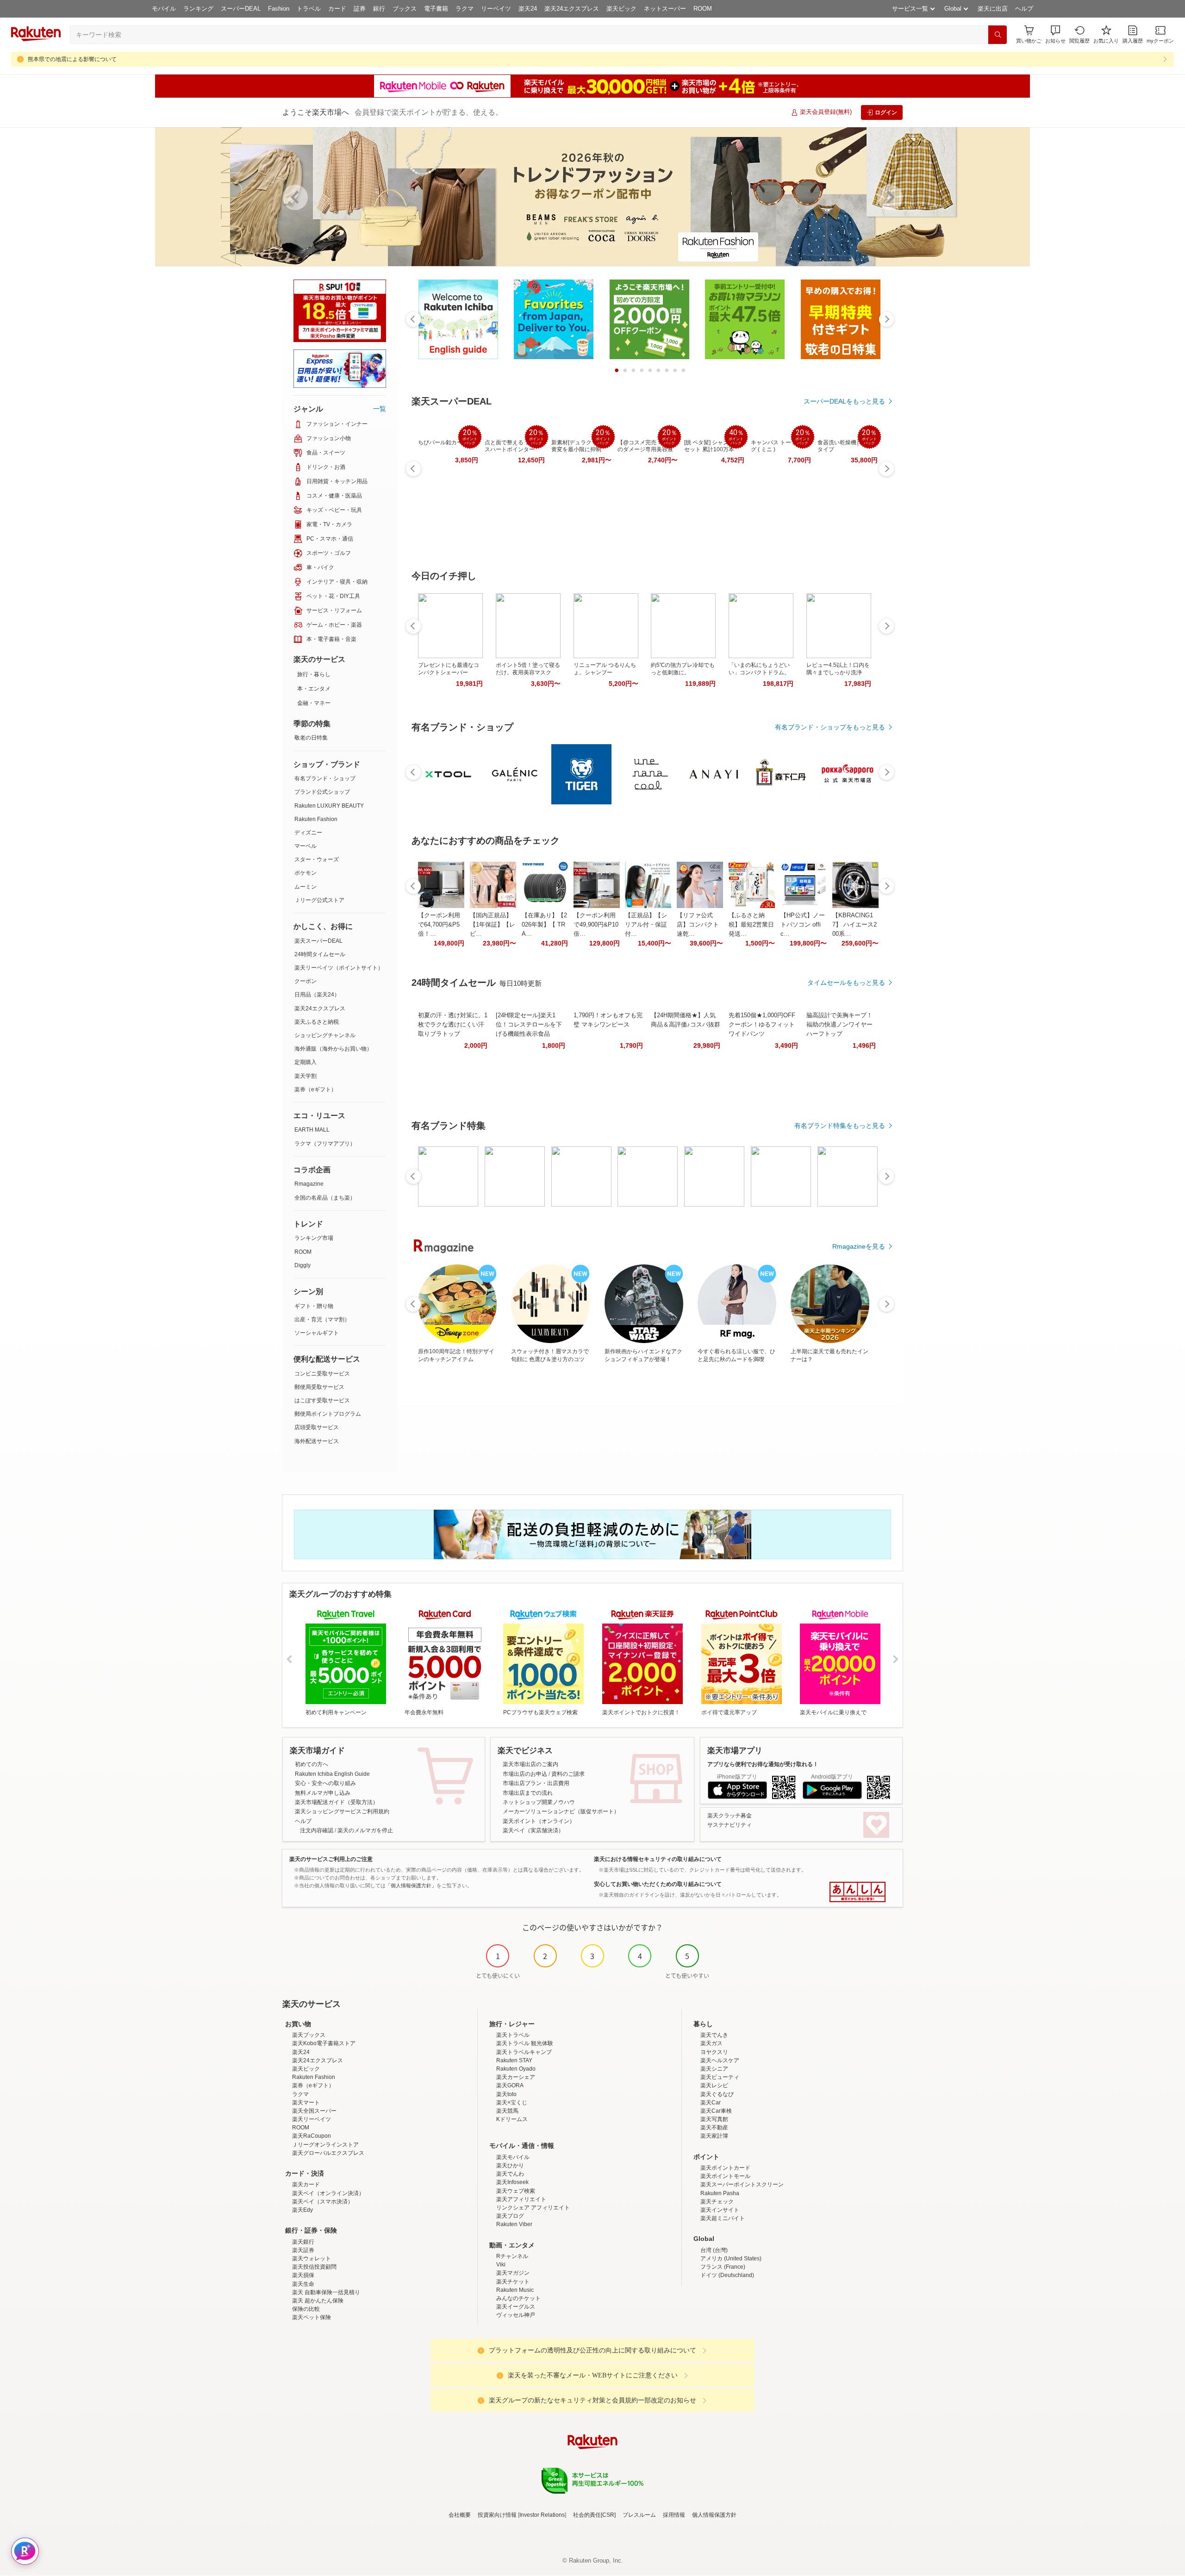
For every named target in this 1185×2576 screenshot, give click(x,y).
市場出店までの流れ (528, 1793)
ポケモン (306, 873)
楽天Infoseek (512, 2182)
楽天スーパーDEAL (318, 941)
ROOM (703, 9)
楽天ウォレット (312, 2259)
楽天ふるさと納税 (317, 1022)
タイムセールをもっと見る (846, 983)
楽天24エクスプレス (572, 9)
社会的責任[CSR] (594, 2515)
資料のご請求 (568, 1774)
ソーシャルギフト (317, 1333)
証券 (360, 9)
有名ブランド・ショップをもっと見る (830, 727)
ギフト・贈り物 (314, 1306)
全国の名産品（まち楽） (325, 1198)
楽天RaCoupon (312, 2136)
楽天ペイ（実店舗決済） (533, 1830)
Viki (501, 2265)
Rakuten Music (515, 2290)
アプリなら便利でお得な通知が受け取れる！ (763, 1764)
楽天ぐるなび (717, 2094)
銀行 (379, 9)
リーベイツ (496, 9)
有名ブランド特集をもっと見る (840, 1126)
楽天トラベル (513, 2035)
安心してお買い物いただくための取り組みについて (658, 1884)
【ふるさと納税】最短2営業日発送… (751, 924)
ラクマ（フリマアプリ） (325, 1144)
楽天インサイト (720, 2210)
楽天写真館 (714, 2119)
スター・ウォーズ (317, 859)
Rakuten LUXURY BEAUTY (329, 806)
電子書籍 (436, 9)
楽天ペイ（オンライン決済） (328, 2193)
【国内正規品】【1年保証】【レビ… (493, 924)
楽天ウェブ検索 (516, 2191)
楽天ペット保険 (312, 2317)
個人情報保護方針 (714, 2515)
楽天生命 (303, 2284)
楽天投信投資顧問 (314, 2267)
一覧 (380, 409)
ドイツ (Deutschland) (727, 2275)
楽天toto (506, 2094)
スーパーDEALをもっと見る (844, 401)
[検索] (998, 35)
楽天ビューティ (720, 2077)
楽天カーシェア (516, 2077)
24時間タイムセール (320, 954)
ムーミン (306, 887)
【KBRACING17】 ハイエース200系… (854, 924)
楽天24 (528, 9)
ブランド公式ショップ (322, 792)
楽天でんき (714, 2035)
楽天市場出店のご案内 (530, 1764)
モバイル (164, 9)
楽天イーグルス (516, 2307)
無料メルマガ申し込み (323, 1793)
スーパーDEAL (241, 9)
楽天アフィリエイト (521, 2199)
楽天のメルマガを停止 (365, 1830)
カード (337, 9)
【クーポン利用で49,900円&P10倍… (596, 924)
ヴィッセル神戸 (516, 2315)
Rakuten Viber (514, 2224)
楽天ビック (621, 9)
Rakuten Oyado (516, 2069)
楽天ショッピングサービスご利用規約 (342, 1811)
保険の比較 (306, 2309)
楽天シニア (714, 2069)
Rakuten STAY (514, 2060)
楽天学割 (306, 1076)
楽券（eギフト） (315, 1089)
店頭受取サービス (317, 1427)
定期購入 (306, 1062)
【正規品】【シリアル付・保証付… (646, 924)
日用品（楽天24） (317, 995)
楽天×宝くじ (512, 2103)
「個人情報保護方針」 (411, 1885)
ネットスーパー (665, 9)
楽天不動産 (714, 2128)
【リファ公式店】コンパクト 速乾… (698, 924)
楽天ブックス (309, 2035)
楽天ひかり (510, 2165)
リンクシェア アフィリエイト (533, 2208)
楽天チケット (513, 2282)
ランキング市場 (314, 1238)
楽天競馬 (507, 2111)
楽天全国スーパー (314, 2111)
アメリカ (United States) (731, 2259)
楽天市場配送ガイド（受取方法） (337, 1802)
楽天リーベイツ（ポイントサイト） (339, 968)
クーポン (306, 981)
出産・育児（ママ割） (322, 1319)
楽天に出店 (993, 9)
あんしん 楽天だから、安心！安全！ (858, 1892)
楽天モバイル (513, 2157)
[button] (1055, 34)
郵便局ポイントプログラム (328, 1414)
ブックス (405, 9)
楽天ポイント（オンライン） (539, 1821)
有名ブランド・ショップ (325, 778)
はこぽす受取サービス (322, 1400)
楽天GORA (510, 2085)
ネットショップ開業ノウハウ (539, 1802)
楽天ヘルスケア (720, 2060)
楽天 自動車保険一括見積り (326, 2292)
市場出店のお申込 (525, 1774)
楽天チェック (717, 2202)
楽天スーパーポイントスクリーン (742, 2184)
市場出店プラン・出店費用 (536, 1783)
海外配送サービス (317, 1441)
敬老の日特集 (311, 738)
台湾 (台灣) (714, 2250)
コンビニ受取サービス (322, 1374)
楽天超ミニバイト (723, 2218)
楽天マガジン (513, 2273)
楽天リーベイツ (312, 2119)
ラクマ (465, 9)
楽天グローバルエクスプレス (328, 2153)
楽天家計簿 (714, 2136)
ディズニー (308, 833)
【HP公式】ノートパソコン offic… (803, 924)
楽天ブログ (510, 2216)
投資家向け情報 (497, 2515)
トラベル (309, 9)
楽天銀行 (303, 2242)
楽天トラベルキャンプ (524, 2052)
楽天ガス (711, 2043)
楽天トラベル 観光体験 (525, 2043)
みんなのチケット (518, 2298)
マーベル (306, 846)
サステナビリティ (730, 1825)
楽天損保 (303, 2275)
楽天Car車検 (716, 2111)
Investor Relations (542, 2515)
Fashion (279, 9)
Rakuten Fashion (316, 819)
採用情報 (674, 2515)
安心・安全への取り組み (325, 1783)
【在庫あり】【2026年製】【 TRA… (544, 924)
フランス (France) (723, 2267)
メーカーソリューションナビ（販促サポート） (561, 1811)
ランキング (198, 9)
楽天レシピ (714, 2085)
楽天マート (306, 2103)
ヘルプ (1024, 9)
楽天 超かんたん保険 (318, 2301)
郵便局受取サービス (319, 1387)
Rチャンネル (512, 2256)
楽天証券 (303, 2250)
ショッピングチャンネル (325, 1035)
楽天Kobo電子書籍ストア (324, 2043)
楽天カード (306, 2184)
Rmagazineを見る (859, 1246)
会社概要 (460, 2515)
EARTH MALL (312, 1130)
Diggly (302, 1265)
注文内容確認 (317, 1830)
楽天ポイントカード (725, 2168)
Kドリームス (512, 2119)
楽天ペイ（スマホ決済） (323, 2202)
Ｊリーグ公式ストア (319, 900)
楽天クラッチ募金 (730, 1816)
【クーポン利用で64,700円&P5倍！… (439, 924)
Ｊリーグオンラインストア (325, 2145)
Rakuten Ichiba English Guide (332, 1774)
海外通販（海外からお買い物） (333, 1049)
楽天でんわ (510, 2174)
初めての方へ (312, 1764)
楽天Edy (302, 2210)
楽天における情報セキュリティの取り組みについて (658, 1859)
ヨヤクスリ (714, 2052)
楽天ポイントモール (725, 2176)
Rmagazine (309, 1184)
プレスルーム (639, 2515)
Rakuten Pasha (720, 2193)
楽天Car (711, 2103)
